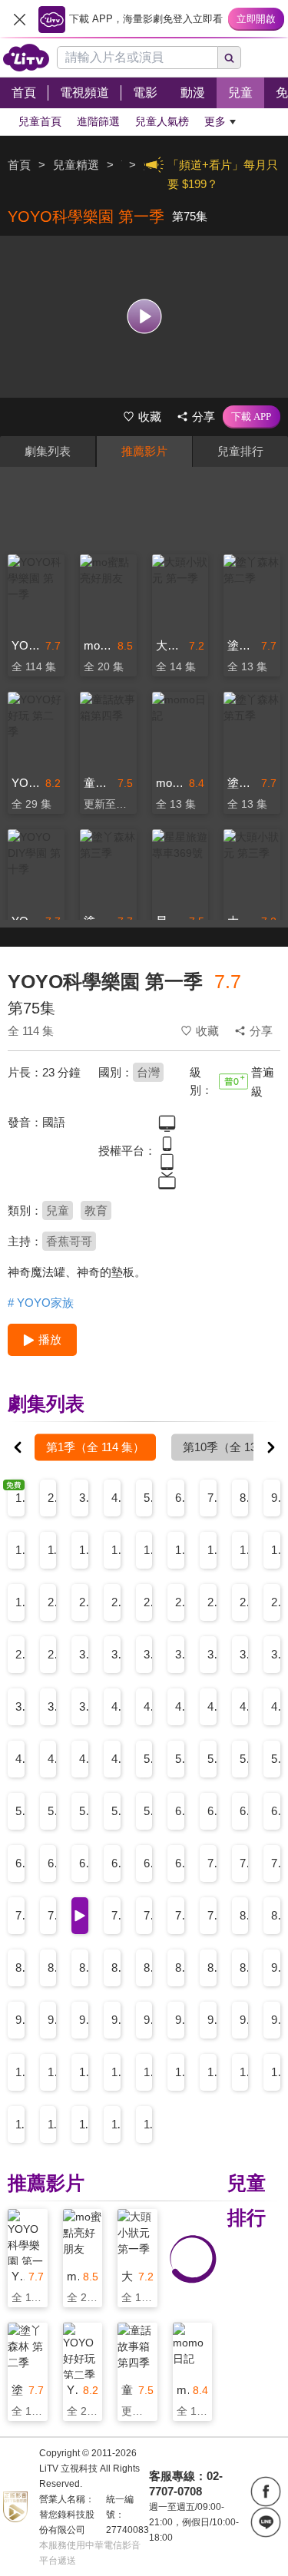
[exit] (19, 19)
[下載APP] (252, 417)
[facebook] (266, 2492)
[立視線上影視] (26, 58)
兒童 (58, 1210)
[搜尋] (230, 58)
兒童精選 (76, 165)
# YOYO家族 (41, 1303)
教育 (96, 1210)
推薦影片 (144, 451)
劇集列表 (48, 451)
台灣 (148, 1072)
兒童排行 (240, 451)
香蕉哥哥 (69, 1241)
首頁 (19, 165)
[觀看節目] (144, 317)
